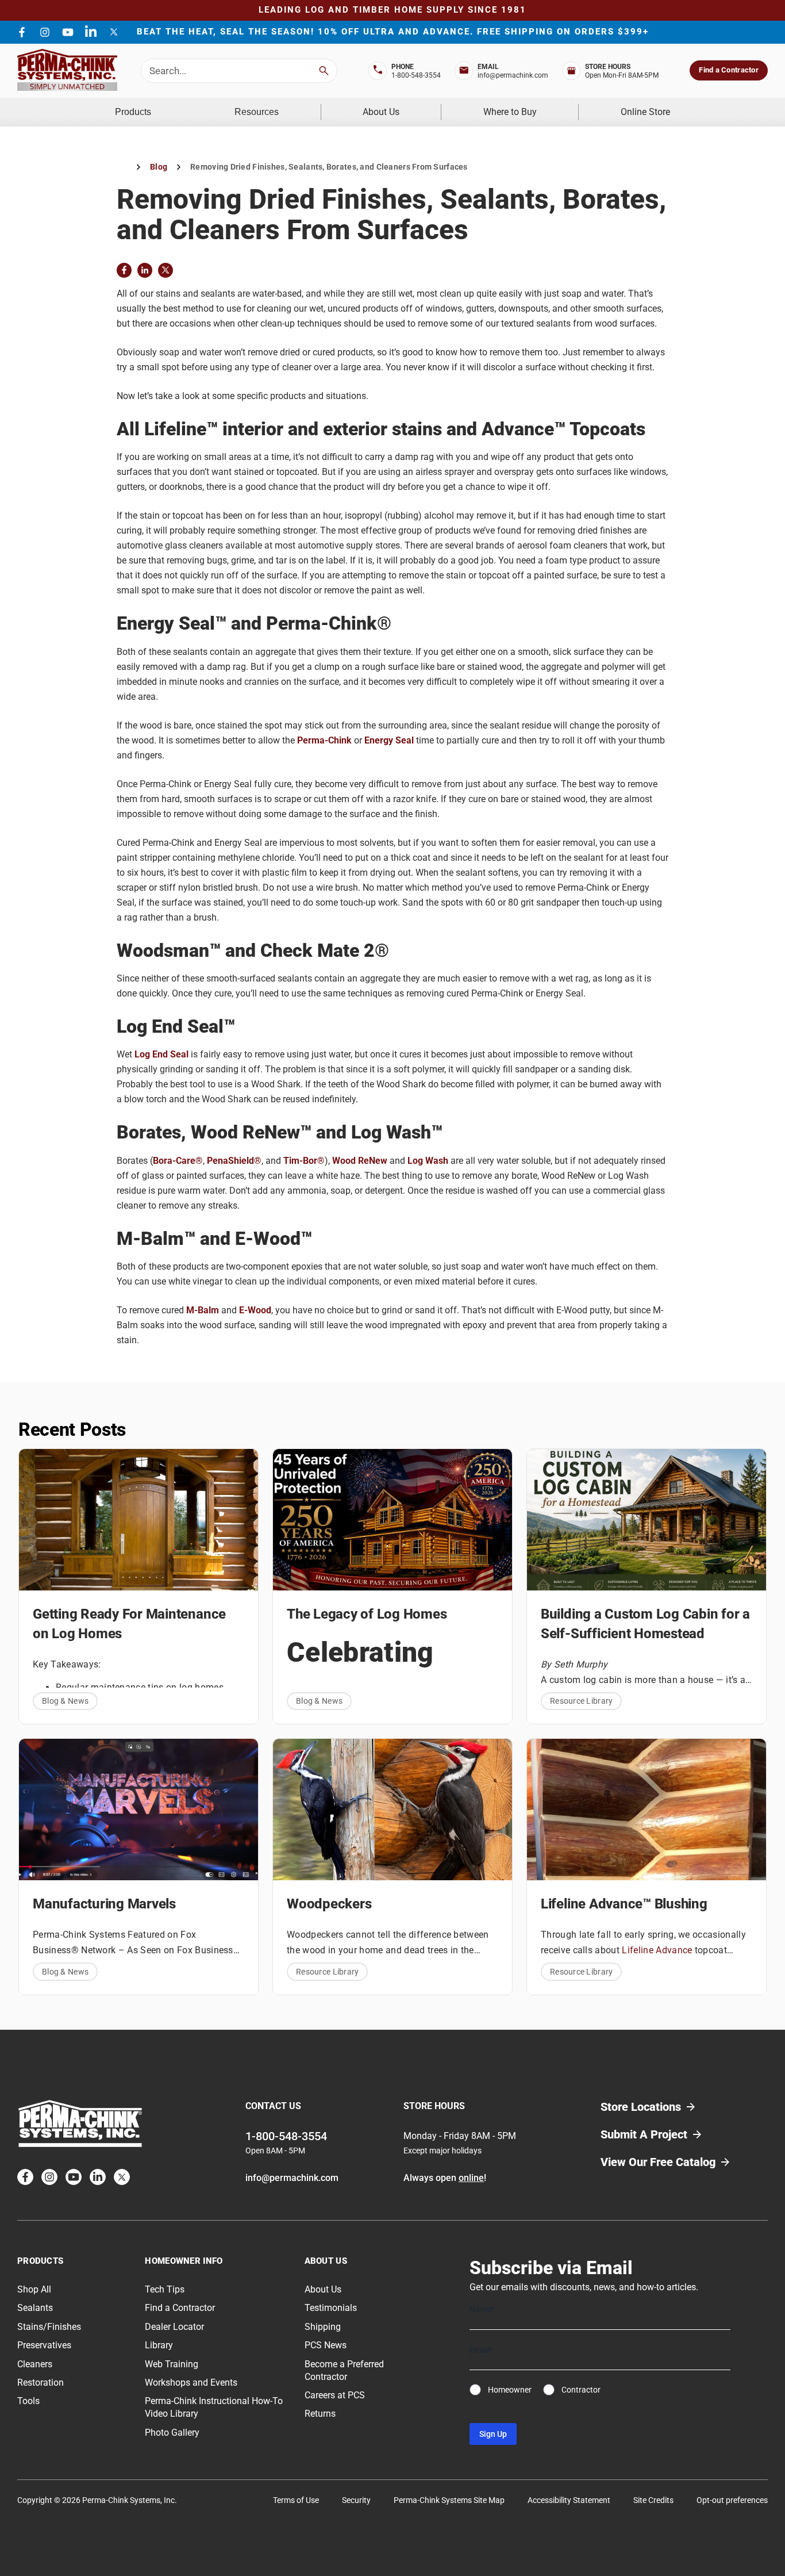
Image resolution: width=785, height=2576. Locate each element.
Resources (257, 112)
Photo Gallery (172, 2433)
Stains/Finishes (49, 2327)
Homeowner (510, 2390)
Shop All (34, 2289)
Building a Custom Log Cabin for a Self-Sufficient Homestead (645, 1624)
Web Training (172, 2364)
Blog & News (65, 1701)
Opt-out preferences (732, 2500)
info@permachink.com (513, 75)
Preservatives (44, 2345)
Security (356, 2500)
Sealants (35, 2308)
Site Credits (653, 2500)
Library (159, 2345)
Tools (28, 2401)
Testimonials (331, 2308)
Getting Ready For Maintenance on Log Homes (129, 1624)
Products (133, 112)
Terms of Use (296, 2500)
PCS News (326, 2345)
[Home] (122, 167)
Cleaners (35, 2364)
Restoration (41, 2383)
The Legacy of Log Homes (367, 1614)
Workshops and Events (191, 2383)
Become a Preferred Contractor (344, 2370)
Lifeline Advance (657, 1950)
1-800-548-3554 (416, 75)
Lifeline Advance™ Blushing (624, 1904)
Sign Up (493, 2434)
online (471, 2178)
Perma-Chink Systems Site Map (449, 2500)
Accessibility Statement (569, 2500)
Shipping (323, 2327)
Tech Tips (165, 2289)
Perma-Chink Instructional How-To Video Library (214, 2407)
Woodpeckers (329, 1904)
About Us (381, 112)
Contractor (581, 2390)
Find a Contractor (728, 70)
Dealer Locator (174, 2327)
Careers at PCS (335, 2395)
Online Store (645, 112)
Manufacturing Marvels (104, 1904)
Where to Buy (510, 112)
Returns (320, 2414)
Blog (159, 167)
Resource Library (581, 1701)
